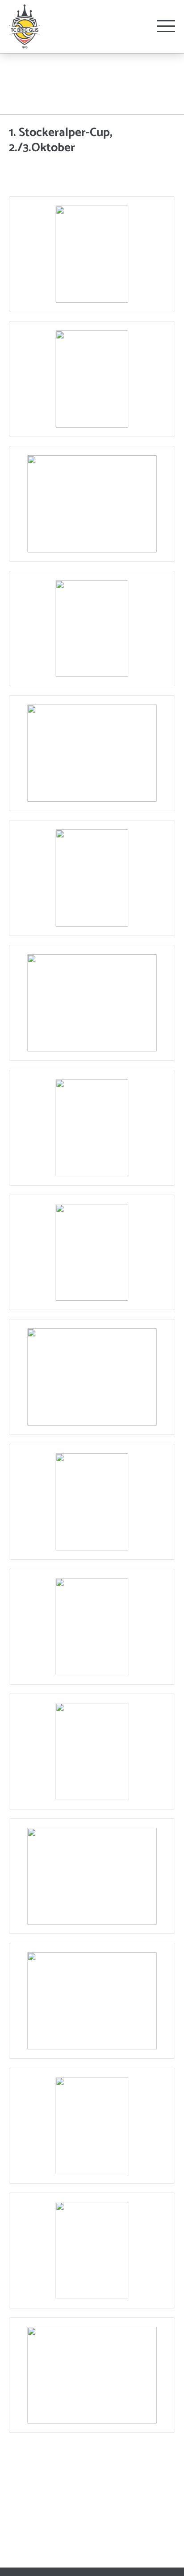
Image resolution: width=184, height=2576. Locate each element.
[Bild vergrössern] (92, 254)
